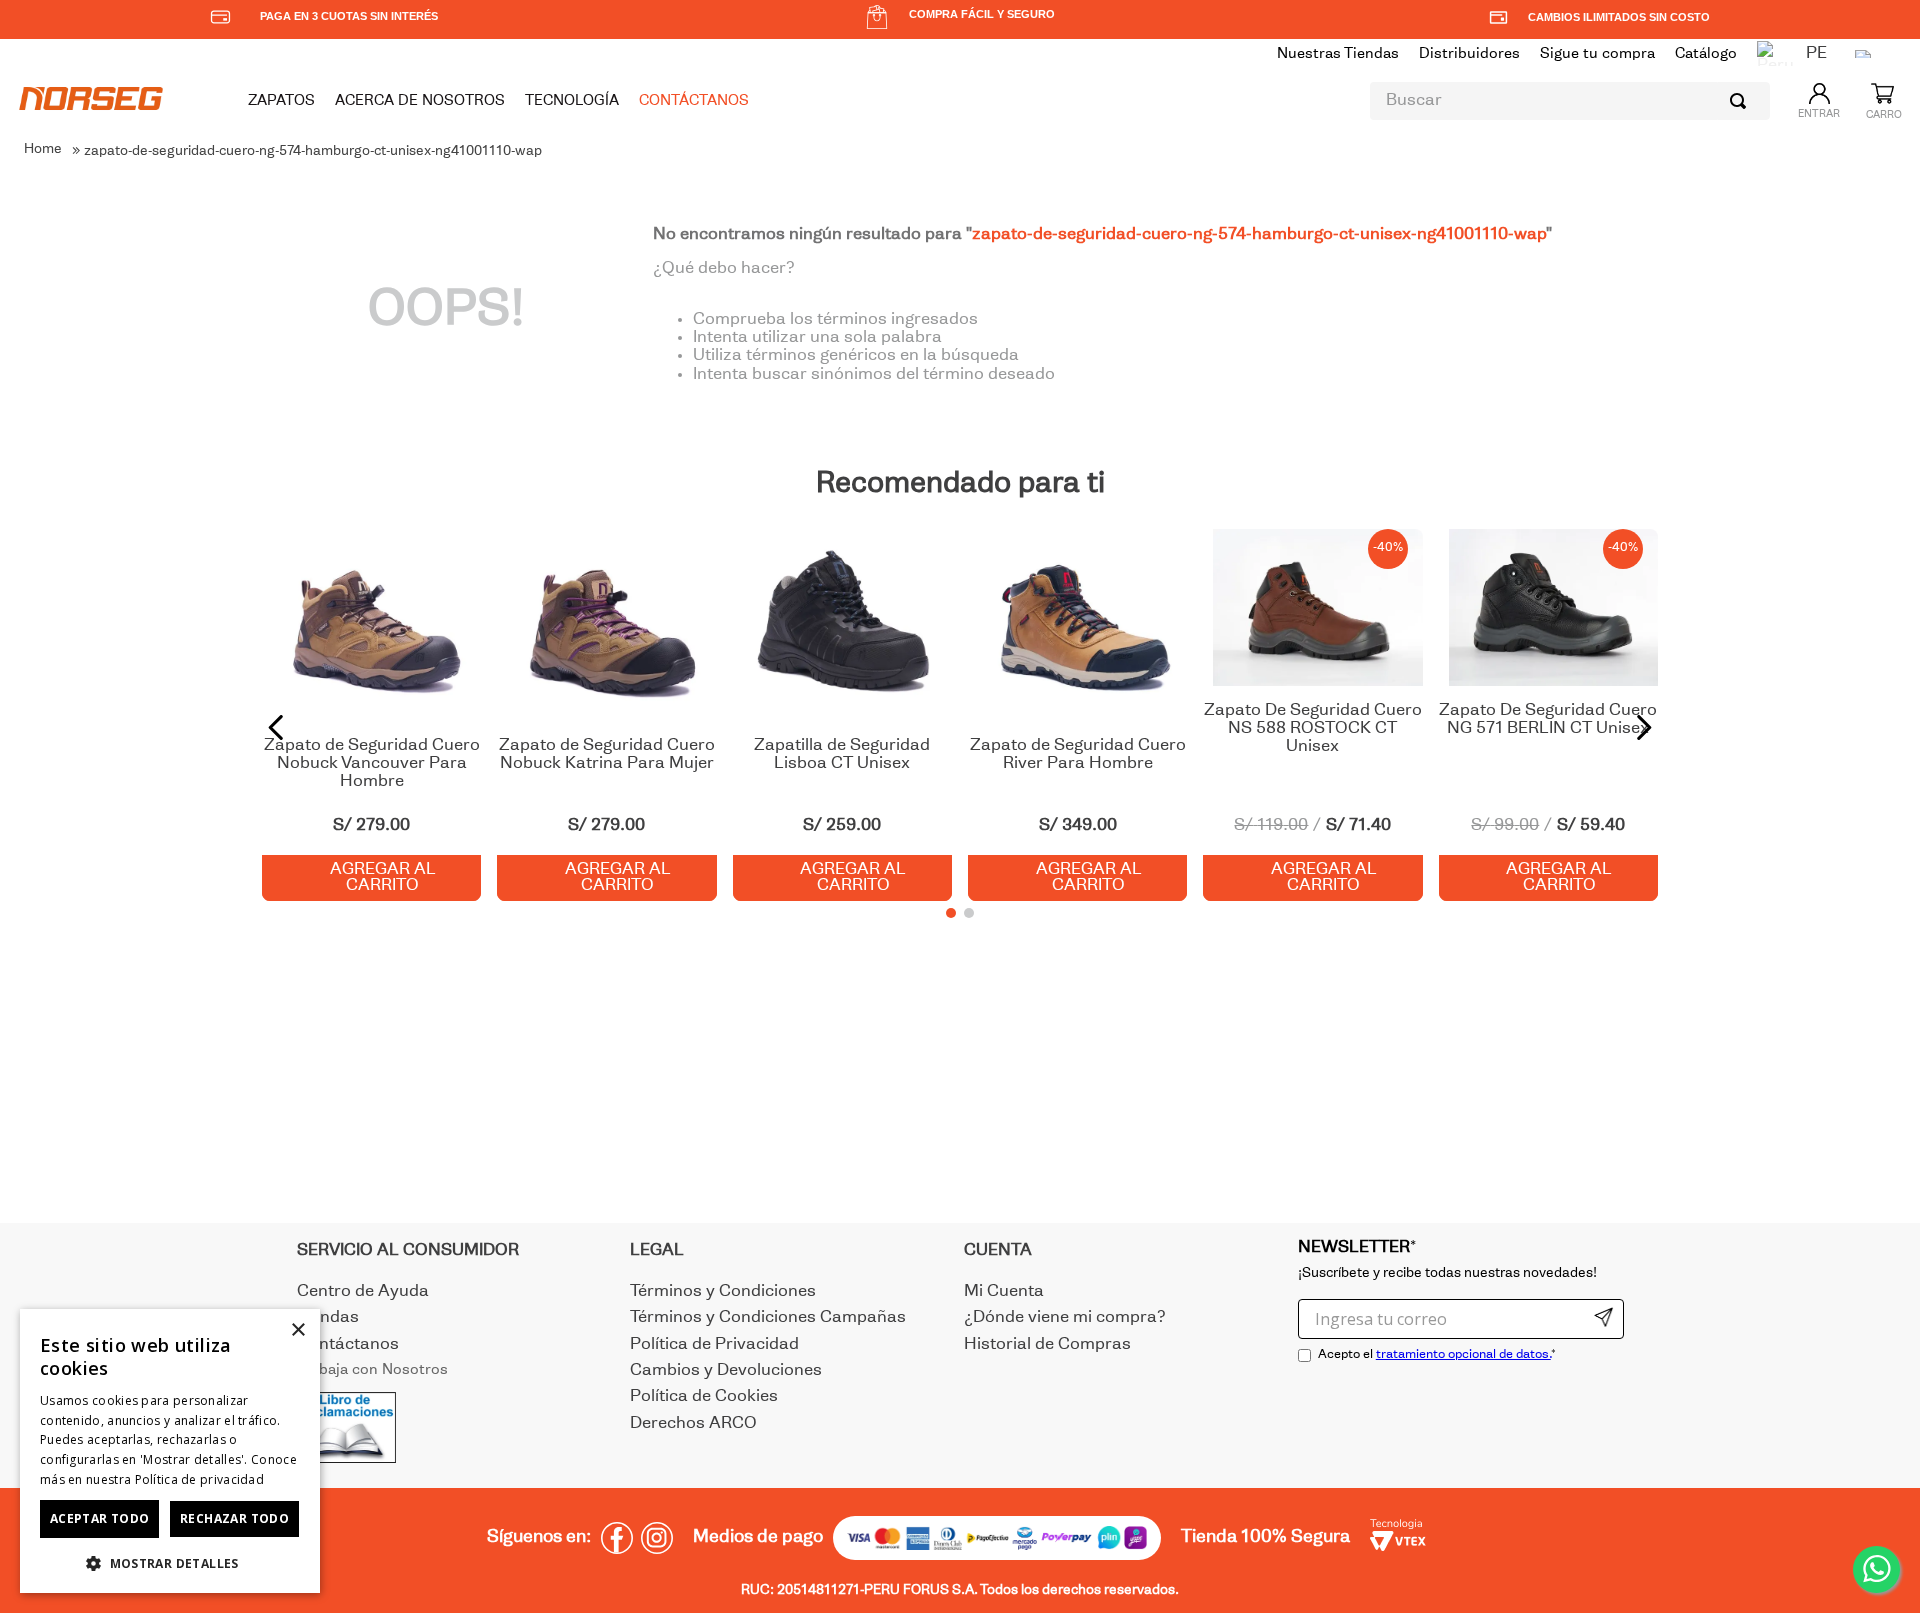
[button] (951, 913)
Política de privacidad (200, 1479)
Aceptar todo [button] (100, 1518)
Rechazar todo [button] (234, 1518)
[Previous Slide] (276, 727)
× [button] (297, 1330)
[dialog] (170, 1451)
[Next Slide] (1643, 727)
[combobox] (1570, 101)
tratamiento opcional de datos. (1463, 1355)
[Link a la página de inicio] (43, 150)
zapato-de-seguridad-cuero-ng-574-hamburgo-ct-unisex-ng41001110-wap (313, 151)
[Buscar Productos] (1742, 101)
